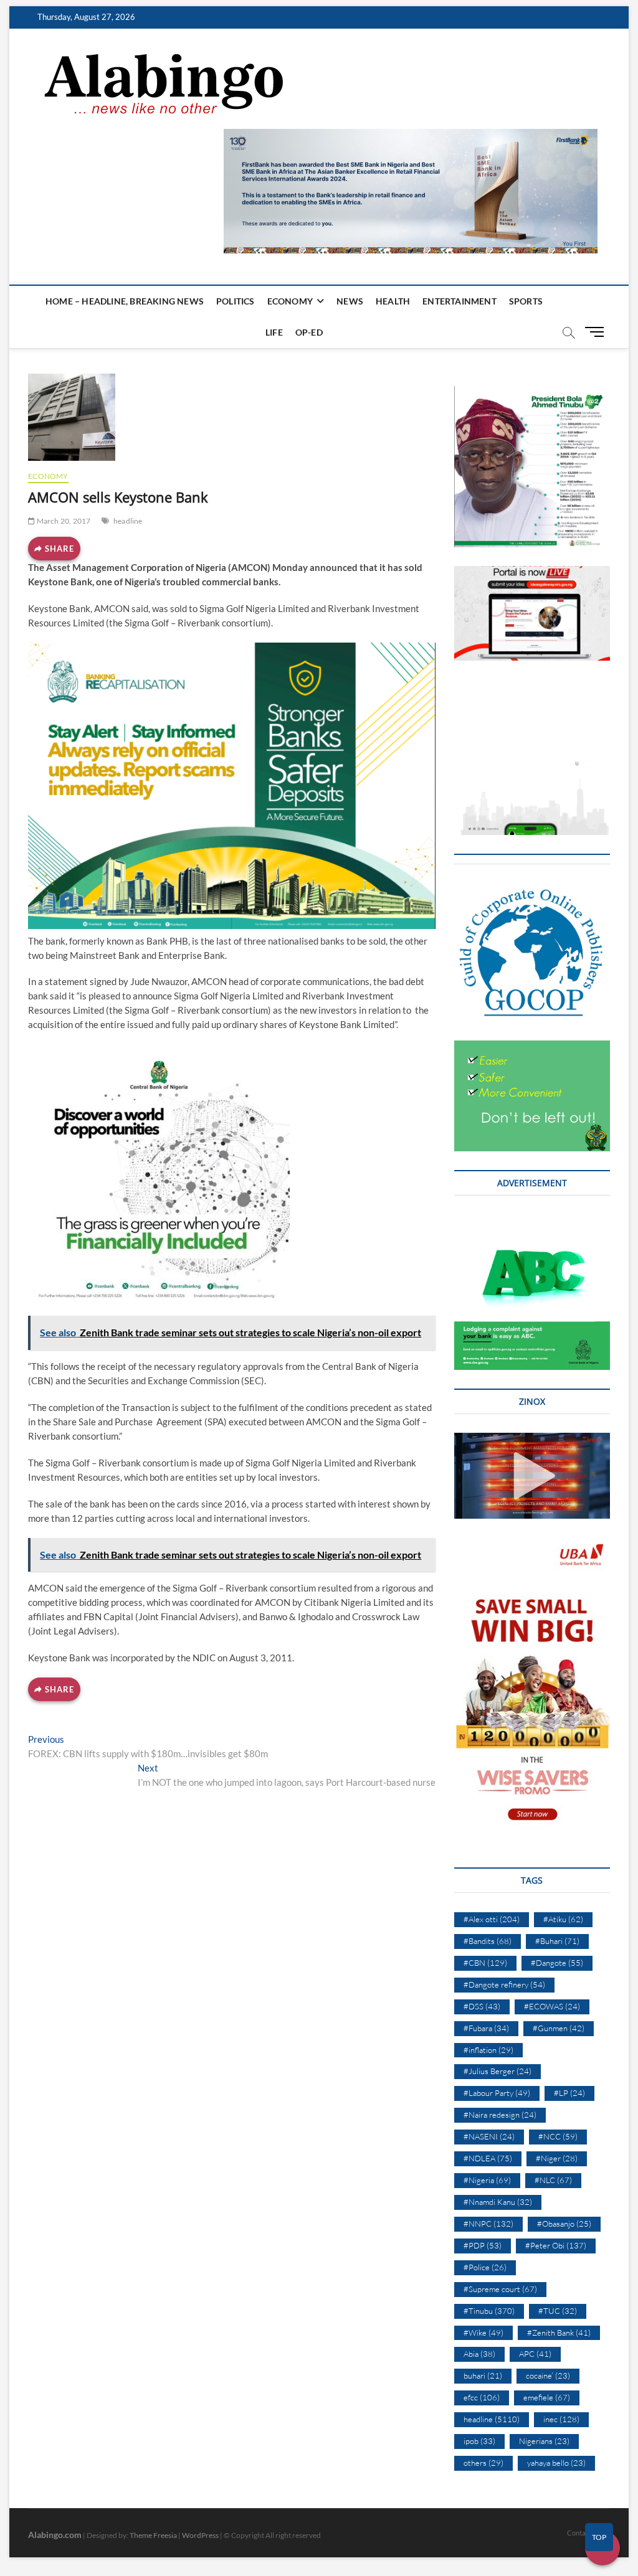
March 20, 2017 (63, 521)
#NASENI (489, 2136)
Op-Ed (309, 332)
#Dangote (557, 1963)
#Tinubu (489, 2311)
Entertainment (459, 301)
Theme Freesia (153, 2535)
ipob (479, 2441)
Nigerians (544, 2441)
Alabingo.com (55, 2535)
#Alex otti (492, 1919)
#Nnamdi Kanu (498, 2202)
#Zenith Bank (559, 2333)
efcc (482, 2397)
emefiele (547, 2397)
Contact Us (584, 2533)
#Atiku (563, 1919)
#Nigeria (487, 2180)
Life (274, 332)
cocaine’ (548, 2375)
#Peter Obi (556, 2245)
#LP (569, 2093)
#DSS (482, 2006)
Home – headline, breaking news (125, 301)
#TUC (558, 2311)
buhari (483, 2375)
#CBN (485, 1963)
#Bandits (488, 1941)
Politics (236, 301)
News (350, 301)
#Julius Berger (498, 2071)
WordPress (200, 2535)
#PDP (483, 2245)
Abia (479, 2354)
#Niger (557, 2158)
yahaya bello (556, 2463)
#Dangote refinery (504, 1984)
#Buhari (557, 1941)
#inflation (488, 2050)
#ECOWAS (552, 2006)
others (483, 2463)
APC (535, 2354)
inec (561, 2419)
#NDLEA (488, 2158)
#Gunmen (559, 2028)
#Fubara (486, 2028)
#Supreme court (500, 2289)
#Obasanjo (564, 2224)
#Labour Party (497, 2093)
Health (393, 301)
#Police (485, 2267)
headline (128, 521)
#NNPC (488, 2224)
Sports (526, 301)
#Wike (483, 2333)
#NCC (558, 2136)
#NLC (553, 2180)
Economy (290, 301)
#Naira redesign (500, 2115)
